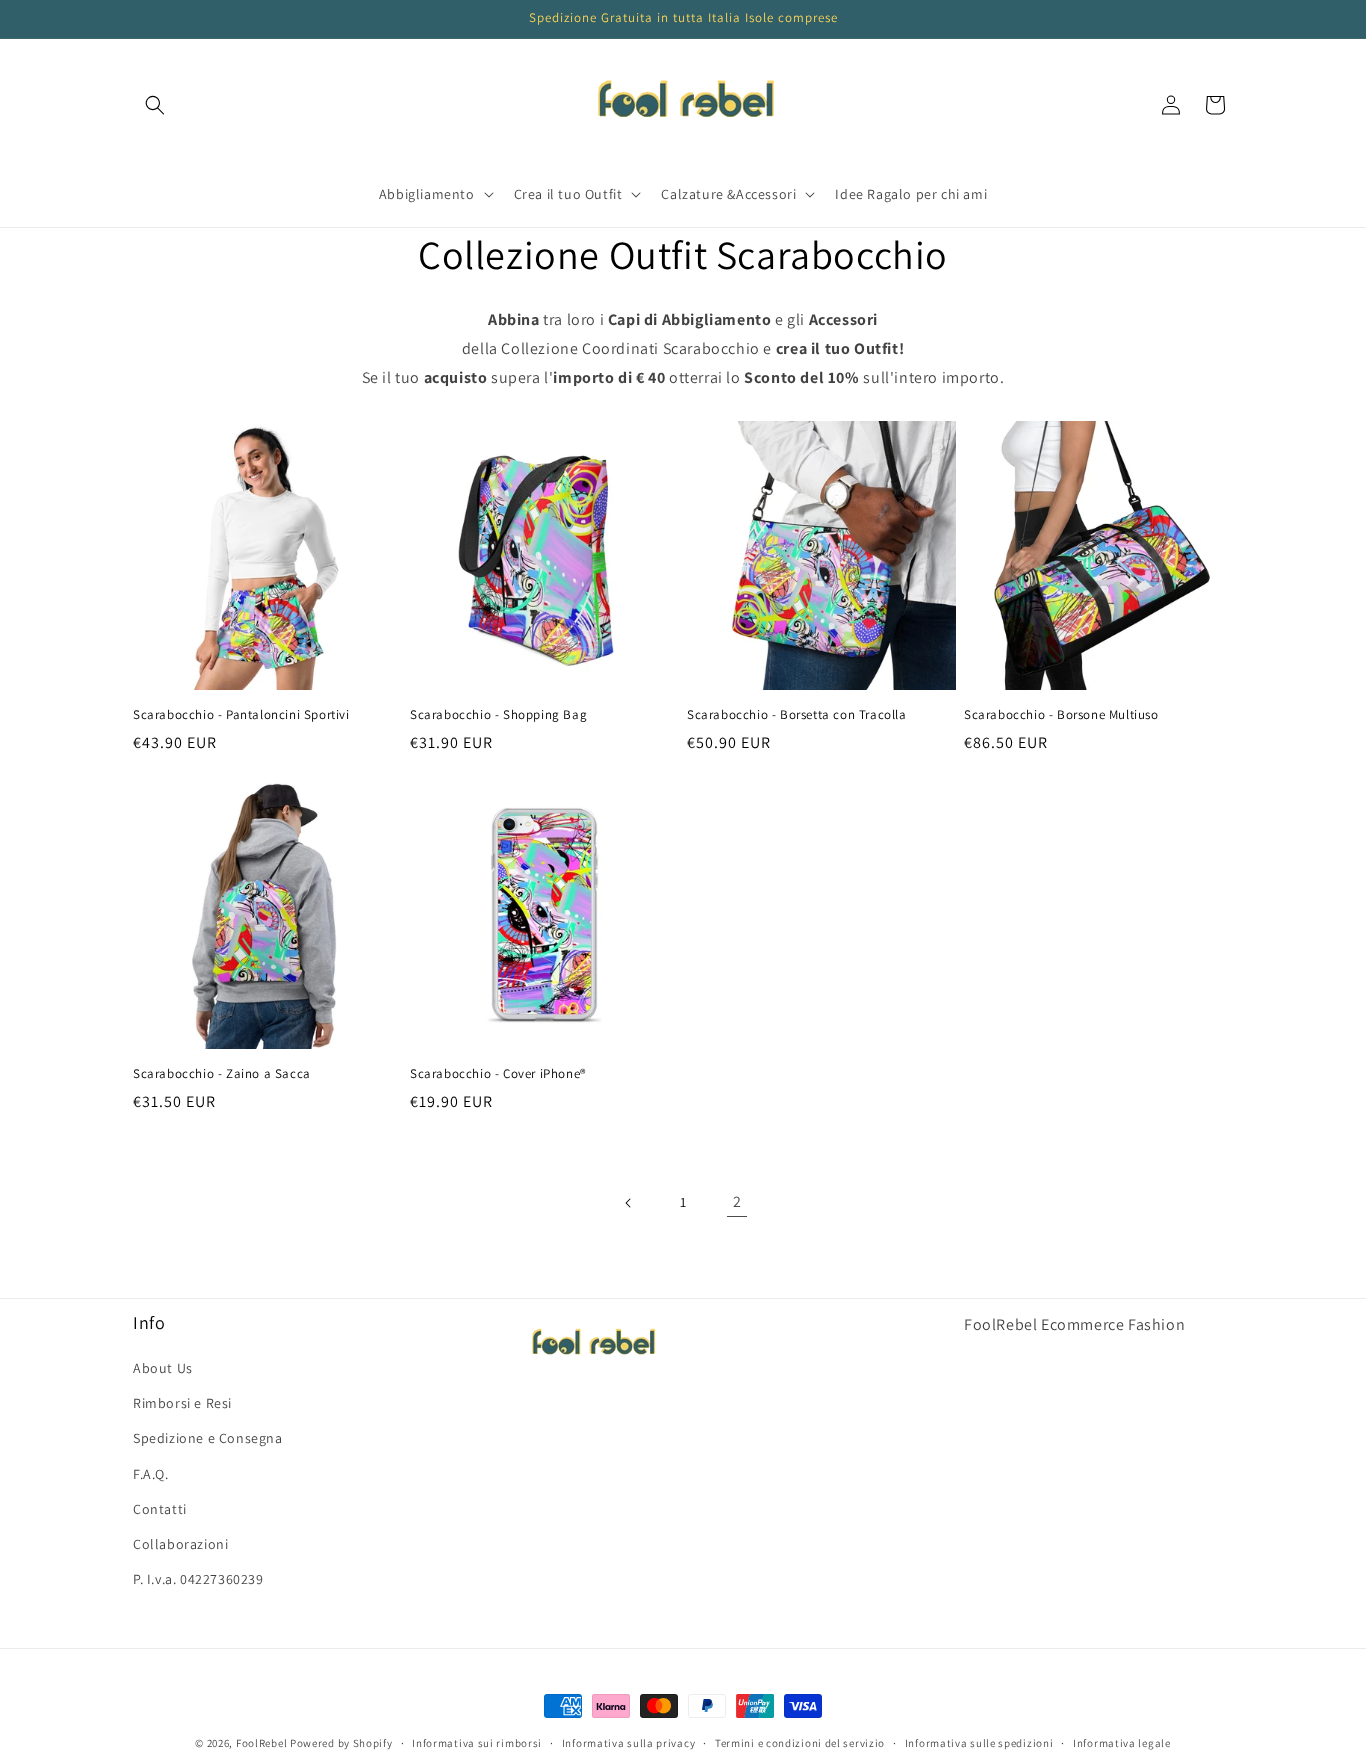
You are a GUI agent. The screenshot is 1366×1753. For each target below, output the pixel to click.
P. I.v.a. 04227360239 (198, 1579)
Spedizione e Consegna (208, 1439)
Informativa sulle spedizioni (979, 1742)
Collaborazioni (180, 1544)
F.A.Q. (151, 1474)
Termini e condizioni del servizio (800, 1742)
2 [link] (737, 1201)
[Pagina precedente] (629, 1203)
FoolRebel (261, 1743)
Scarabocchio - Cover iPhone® (498, 1074)
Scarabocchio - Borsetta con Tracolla (797, 715)
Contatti (160, 1509)
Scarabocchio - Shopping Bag (498, 715)
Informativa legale (1122, 1742)
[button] (155, 105)
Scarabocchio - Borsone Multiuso (1061, 715)
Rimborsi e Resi (182, 1403)
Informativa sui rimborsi (477, 1742)
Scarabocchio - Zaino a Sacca (222, 1074)
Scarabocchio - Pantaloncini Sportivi (241, 715)
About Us (163, 1368)
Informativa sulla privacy (629, 1742)
